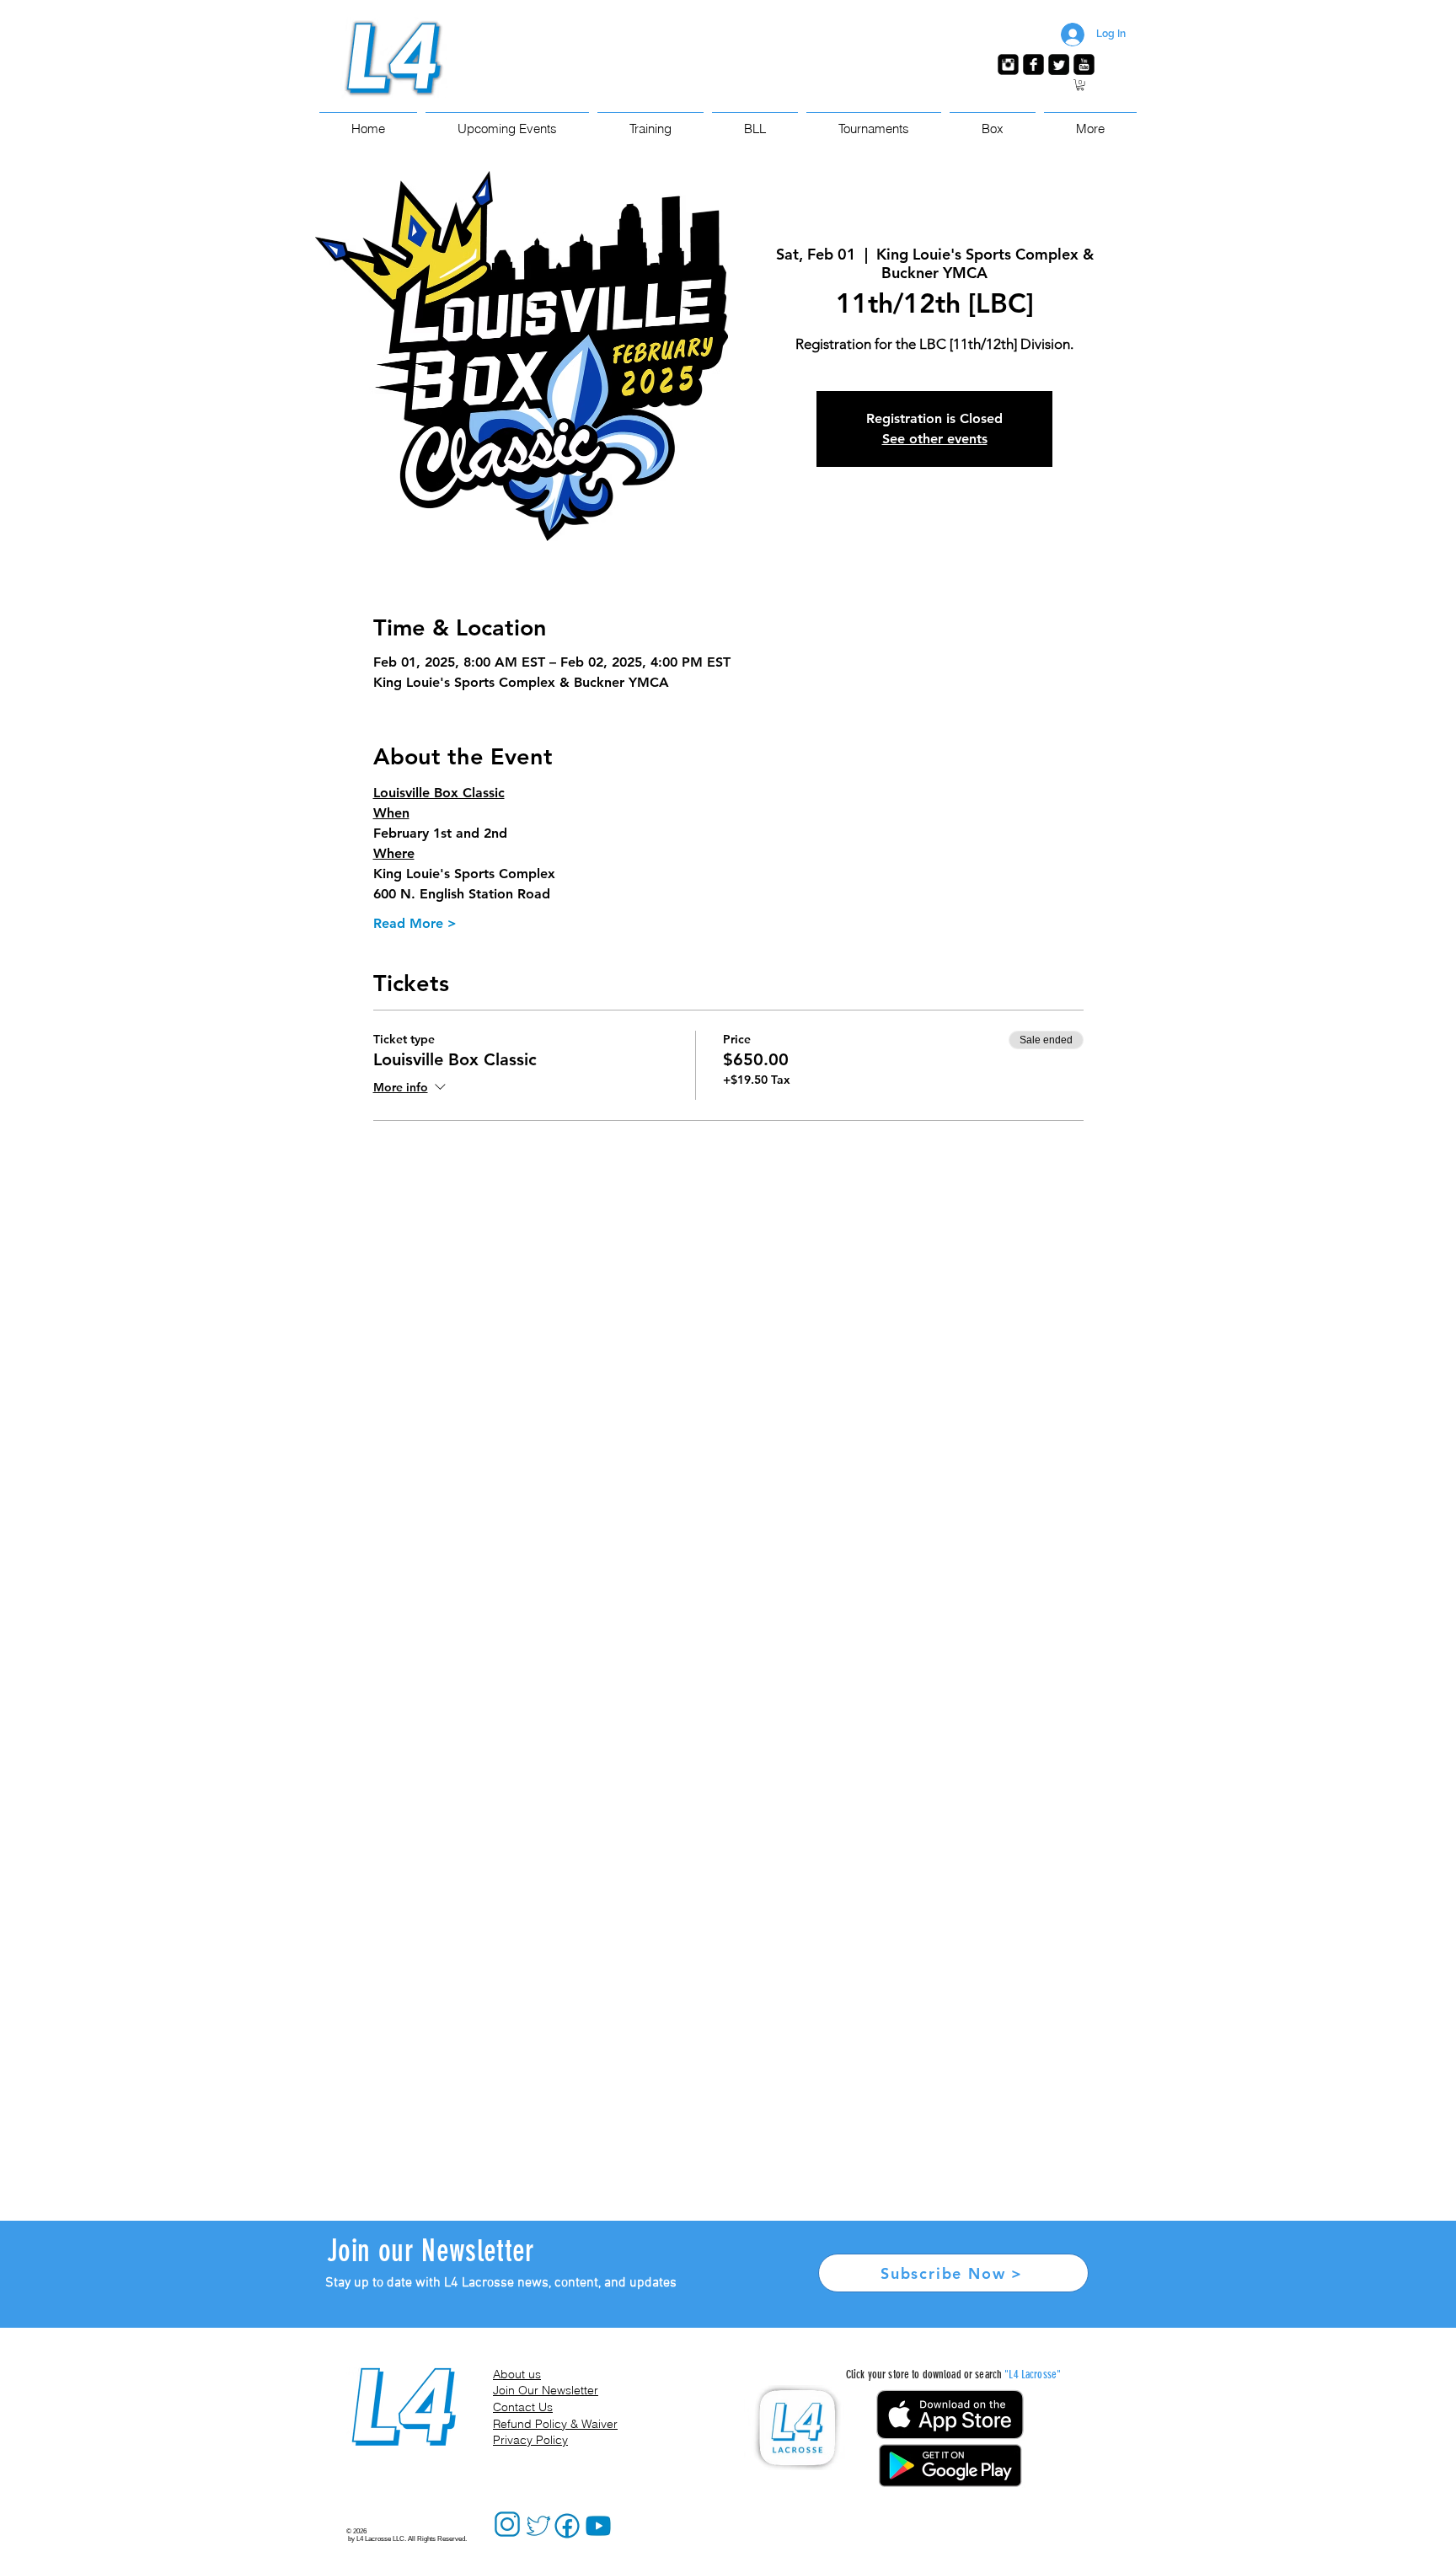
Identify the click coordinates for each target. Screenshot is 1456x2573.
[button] (1080, 85)
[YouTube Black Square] (1084, 64)
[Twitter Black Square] (1059, 64)
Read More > (415, 923)
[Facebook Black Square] (1033, 64)
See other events (935, 439)
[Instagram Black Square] (1008, 64)
